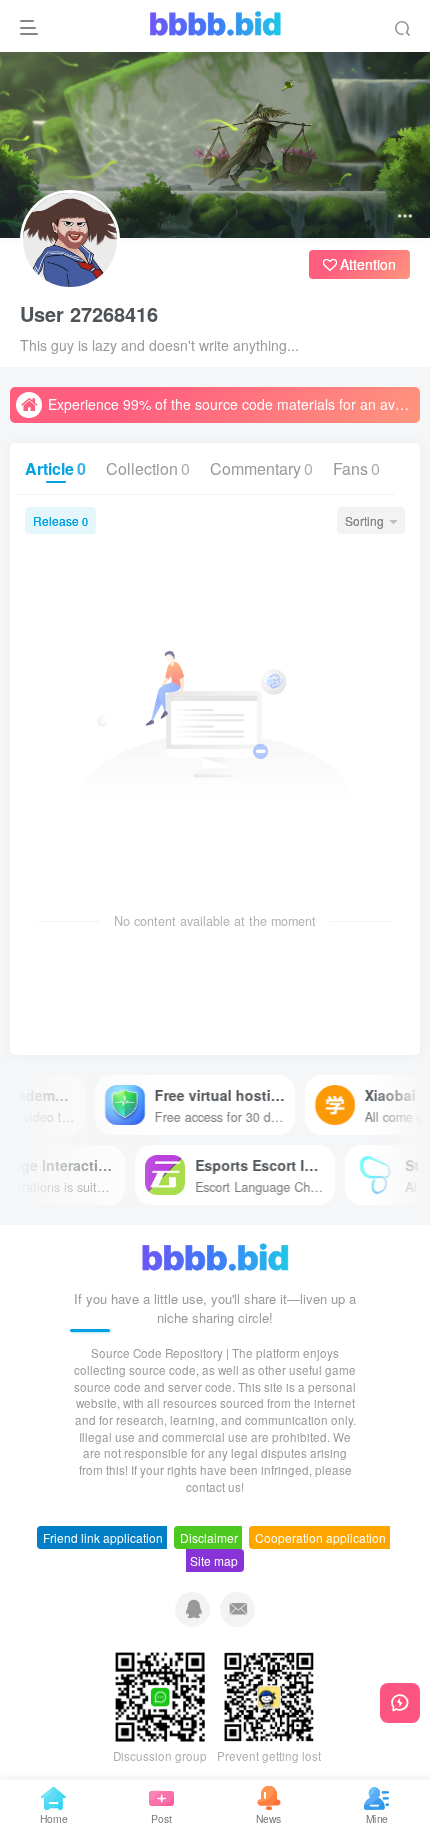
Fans (356, 468)
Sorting (364, 520)
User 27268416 (89, 314)
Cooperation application (320, 1537)
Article (55, 468)
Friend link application (103, 1537)
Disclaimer (209, 1537)
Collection (148, 468)
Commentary (261, 468)
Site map (214, 1560)
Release (60, 520)
